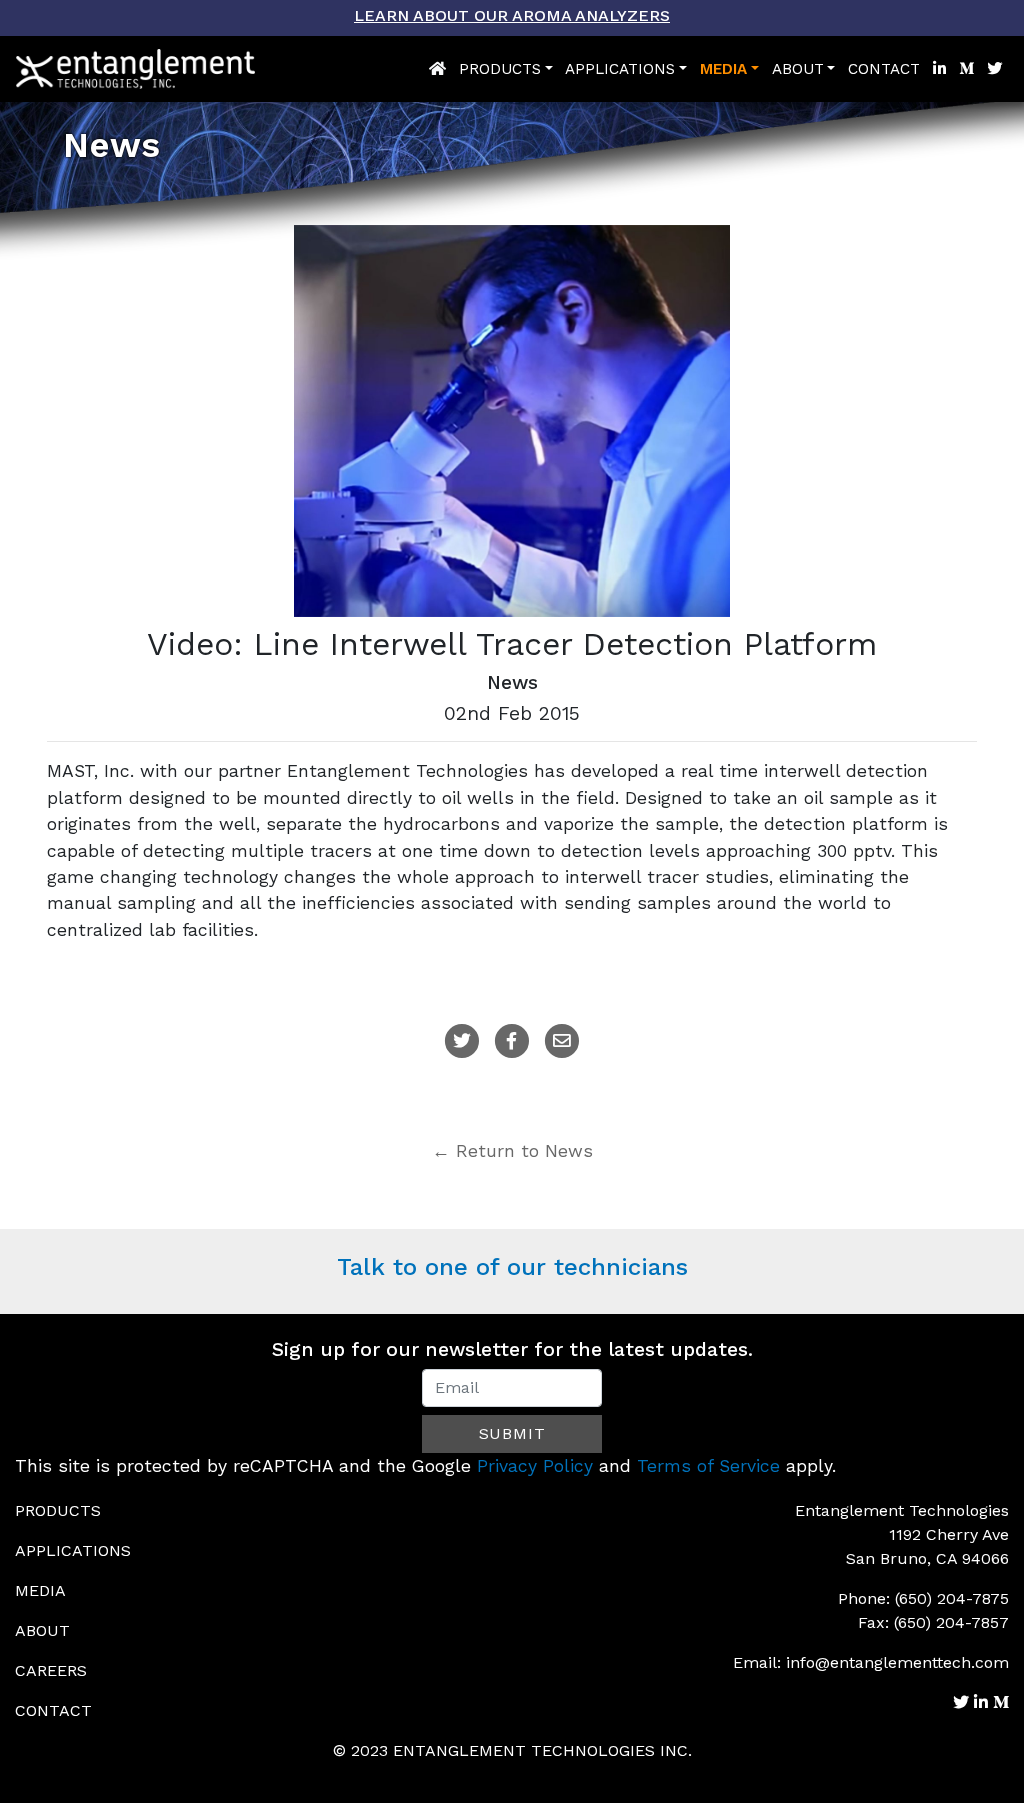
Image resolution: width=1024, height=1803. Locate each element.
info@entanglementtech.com (897, 1662)
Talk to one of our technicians (512, 1267)
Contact (884, 69)
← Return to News (512, 1151)
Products (500, 69)
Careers (51, 1670)
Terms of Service (708, 1466)
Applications (620, 69)
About (798, 69)
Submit (512, 1433)
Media (723, 69)
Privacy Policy (535, 1466)
